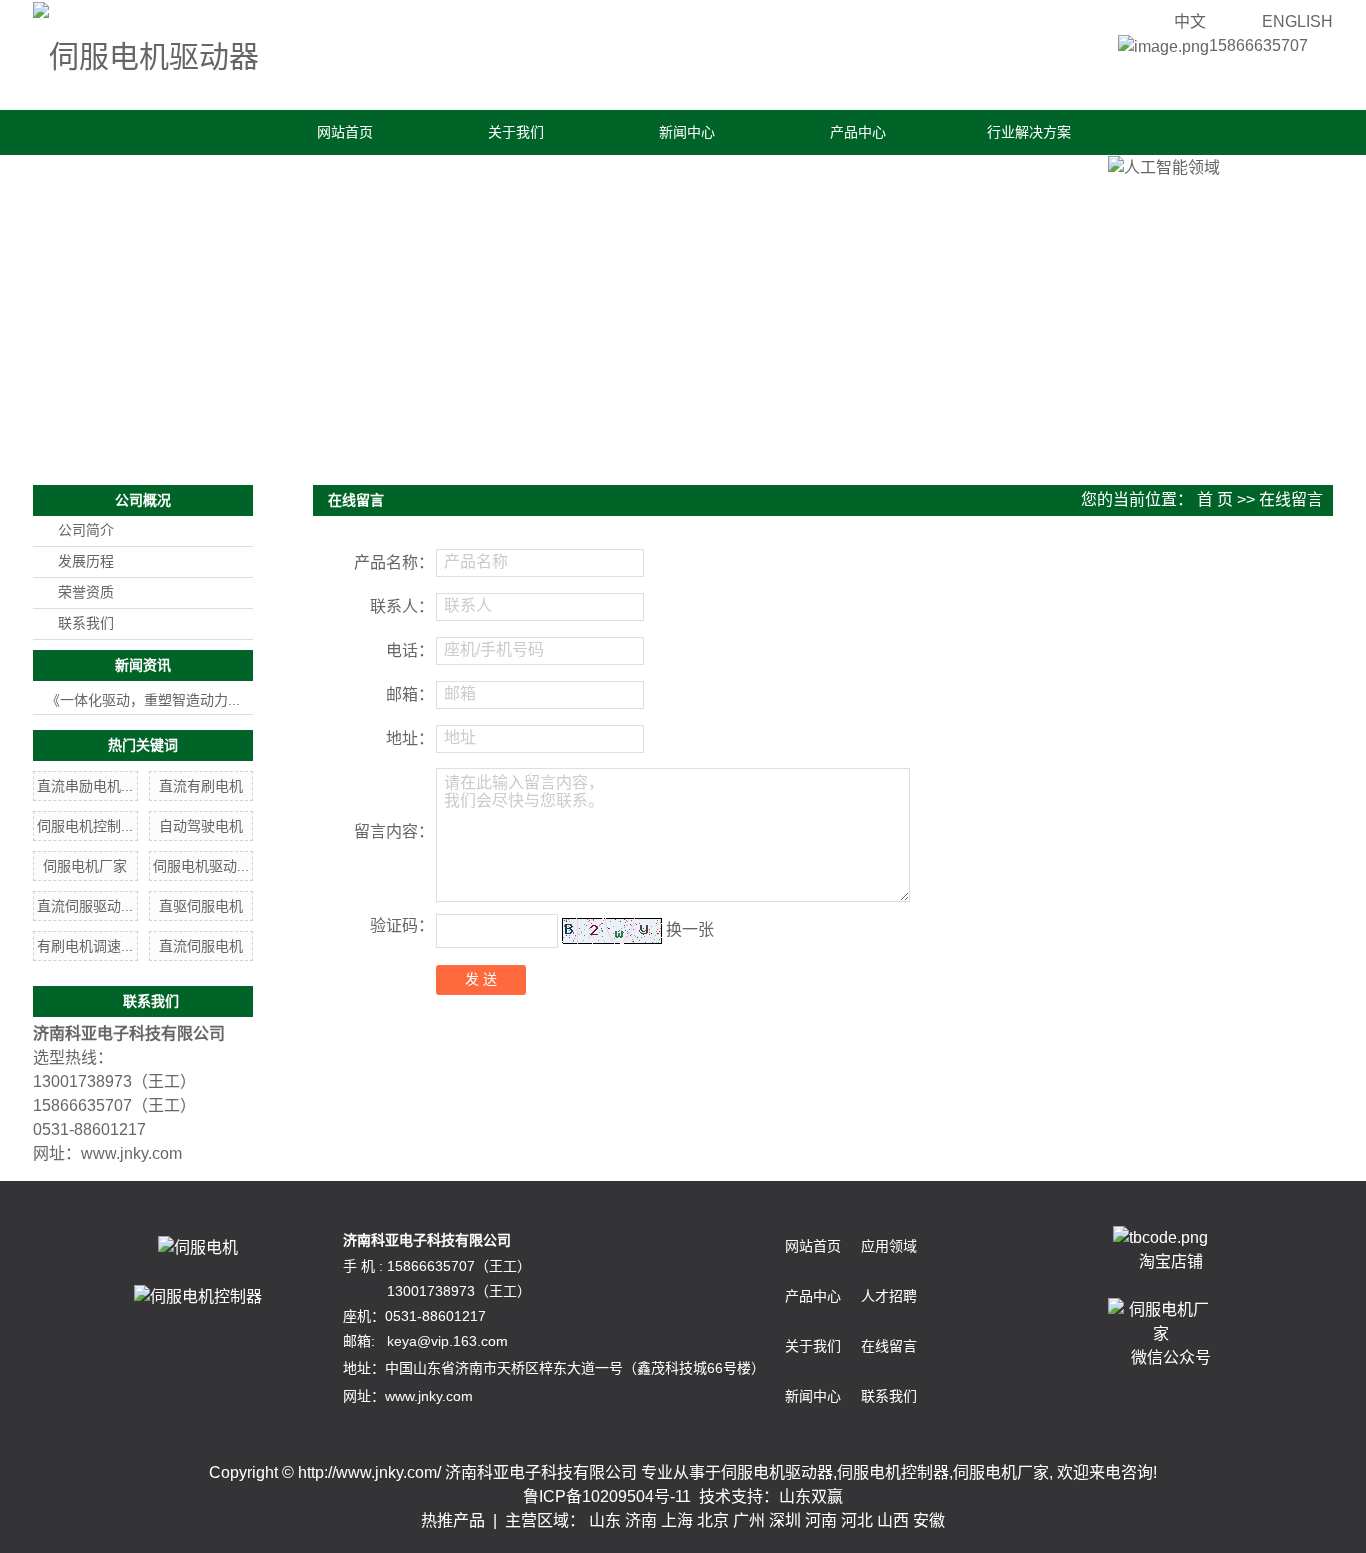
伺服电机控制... (85, 826)
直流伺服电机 (201, 946)
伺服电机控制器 (893, 1472)
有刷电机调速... (85, 946)
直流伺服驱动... (85, 906)
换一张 (690, 929)
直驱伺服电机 (201, 906)
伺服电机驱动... (201, 866)
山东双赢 (811, 1496)
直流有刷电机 (201, 786)
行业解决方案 (1029, 132)
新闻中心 (687, 132)
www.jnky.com (131, 1153)
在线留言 (889, 1346)
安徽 (929, 1520)
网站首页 (345, 132)
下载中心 (169, 177)
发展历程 (86, 561)
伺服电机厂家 (85, 866)
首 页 (1215, 499)
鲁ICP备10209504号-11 (607, 1496)
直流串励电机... (85, 786)
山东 (605, 1520)
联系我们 (340, 177)
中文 (1190, 21)
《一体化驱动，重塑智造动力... (143, 700)
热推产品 (453, 1520)
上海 (677, 1520)
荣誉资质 (86, 592)
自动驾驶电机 (201, 826)
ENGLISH (1297, 21)
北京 (713, 1520)
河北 (857, 1520)
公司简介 (86, 530)
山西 (893, 1520)
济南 (641, 1520)
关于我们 (516, 132)
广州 (749, 1520)
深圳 (785, 1520)
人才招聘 (889, 1296)
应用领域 (889, 1246)
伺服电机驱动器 (777, 1472)
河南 (821, 1520)
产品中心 (858, 132)
